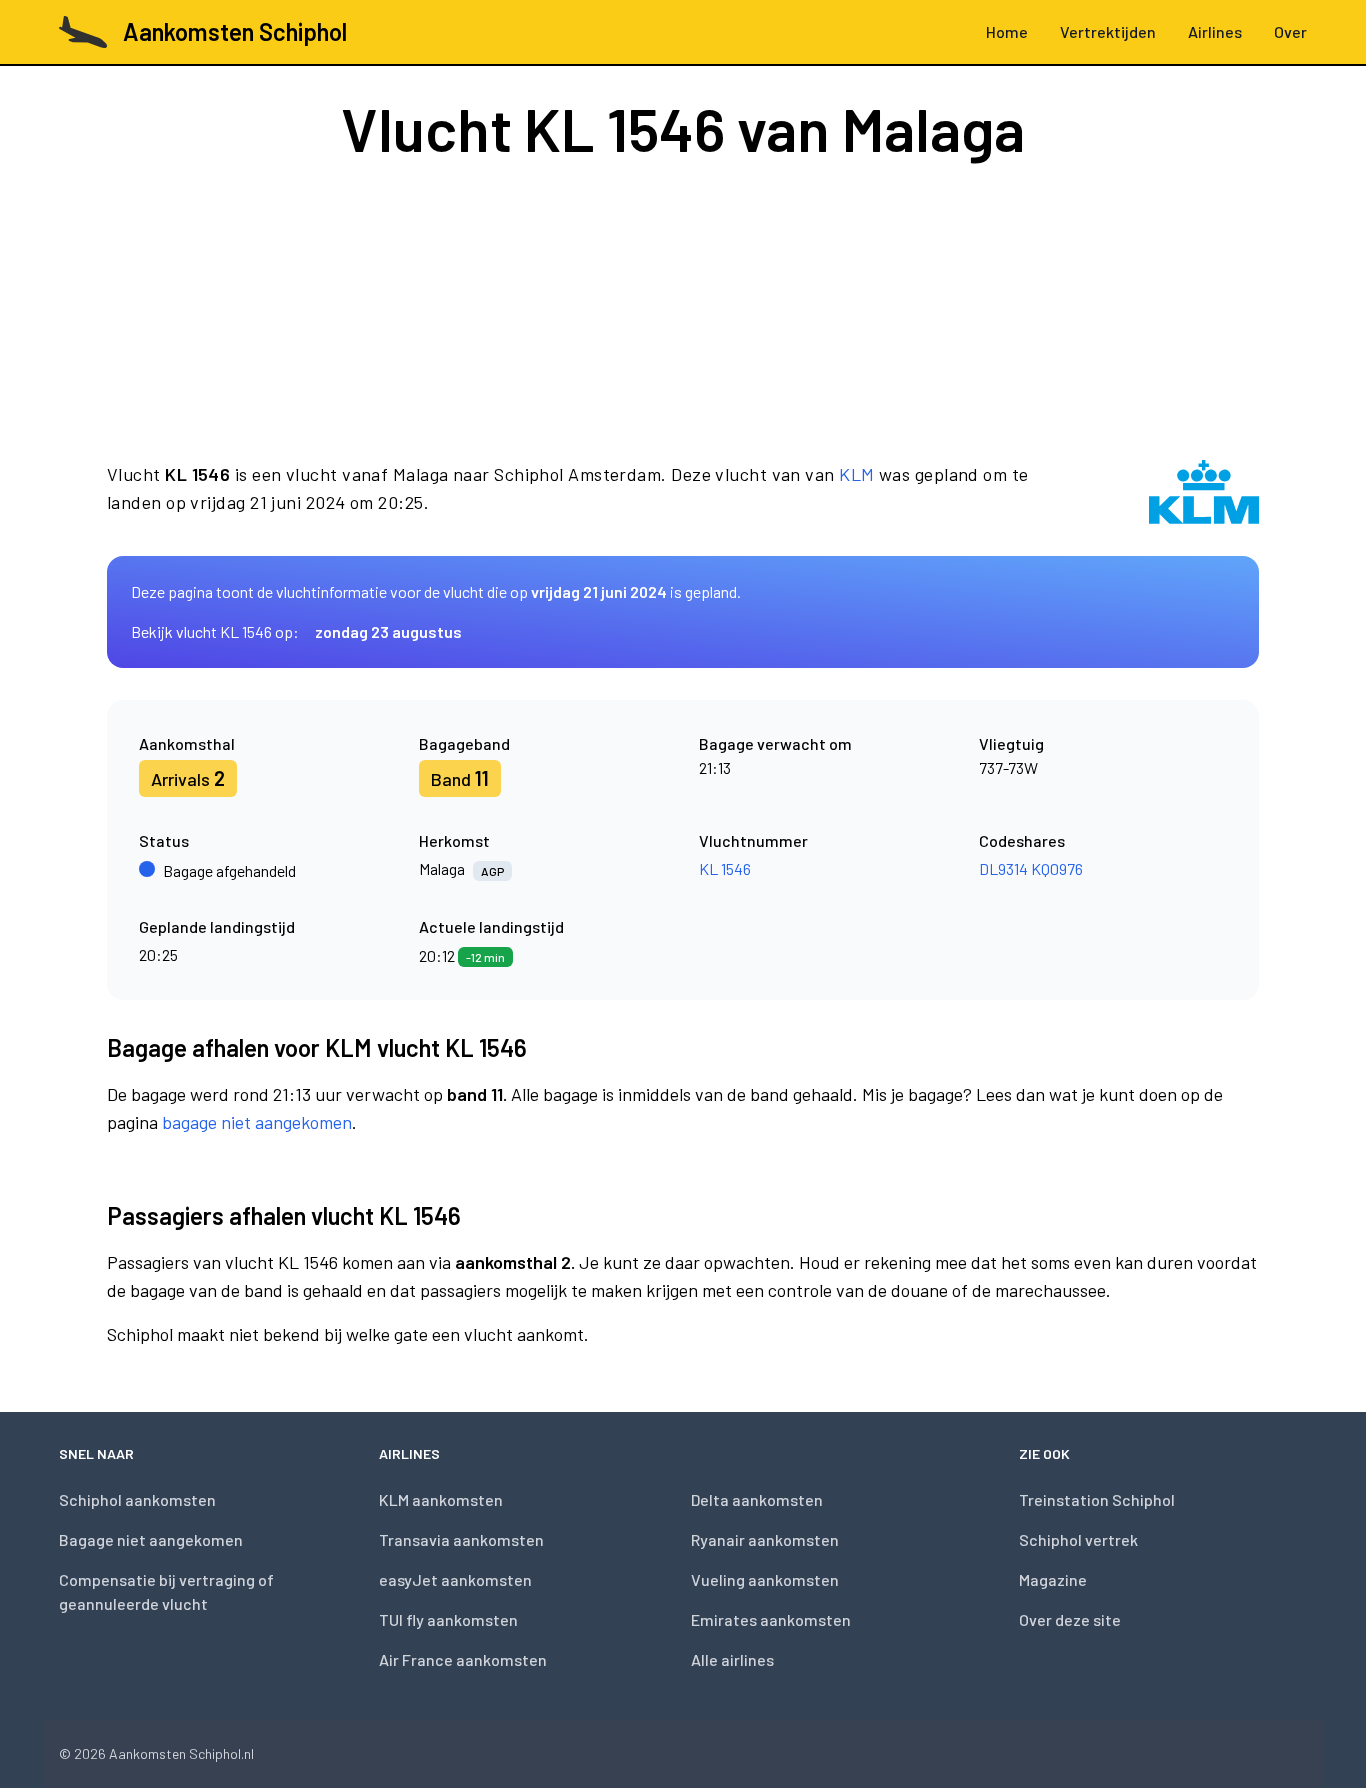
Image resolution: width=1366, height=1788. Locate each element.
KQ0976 (1057, 868)
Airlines (1215, 31)
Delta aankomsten (757, 1499)
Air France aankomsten (463, 1659)
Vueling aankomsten (765, 1579)
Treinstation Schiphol (1097, 1499)
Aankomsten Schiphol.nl (181, 1753)
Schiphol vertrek (1078, 1539)
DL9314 (1003, 868)
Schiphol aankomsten (137, 1499)
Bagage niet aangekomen (151, 1539)
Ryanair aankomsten (765, 1539)
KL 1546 (725, 868)
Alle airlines (732, 1659)
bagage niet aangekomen (257, 1122)
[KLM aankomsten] (1204, 492)
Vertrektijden (1108, 31)
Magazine (1053, 1579)
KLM (856, 474)
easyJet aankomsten (455, 1579)
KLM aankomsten (441, 1499)
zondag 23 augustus (388, 631)
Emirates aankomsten (771, 1619)
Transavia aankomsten (461, 1539)
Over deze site (1070, 1619)
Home (1007, 31)
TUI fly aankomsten (448, 1619)
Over (1290, 31)
